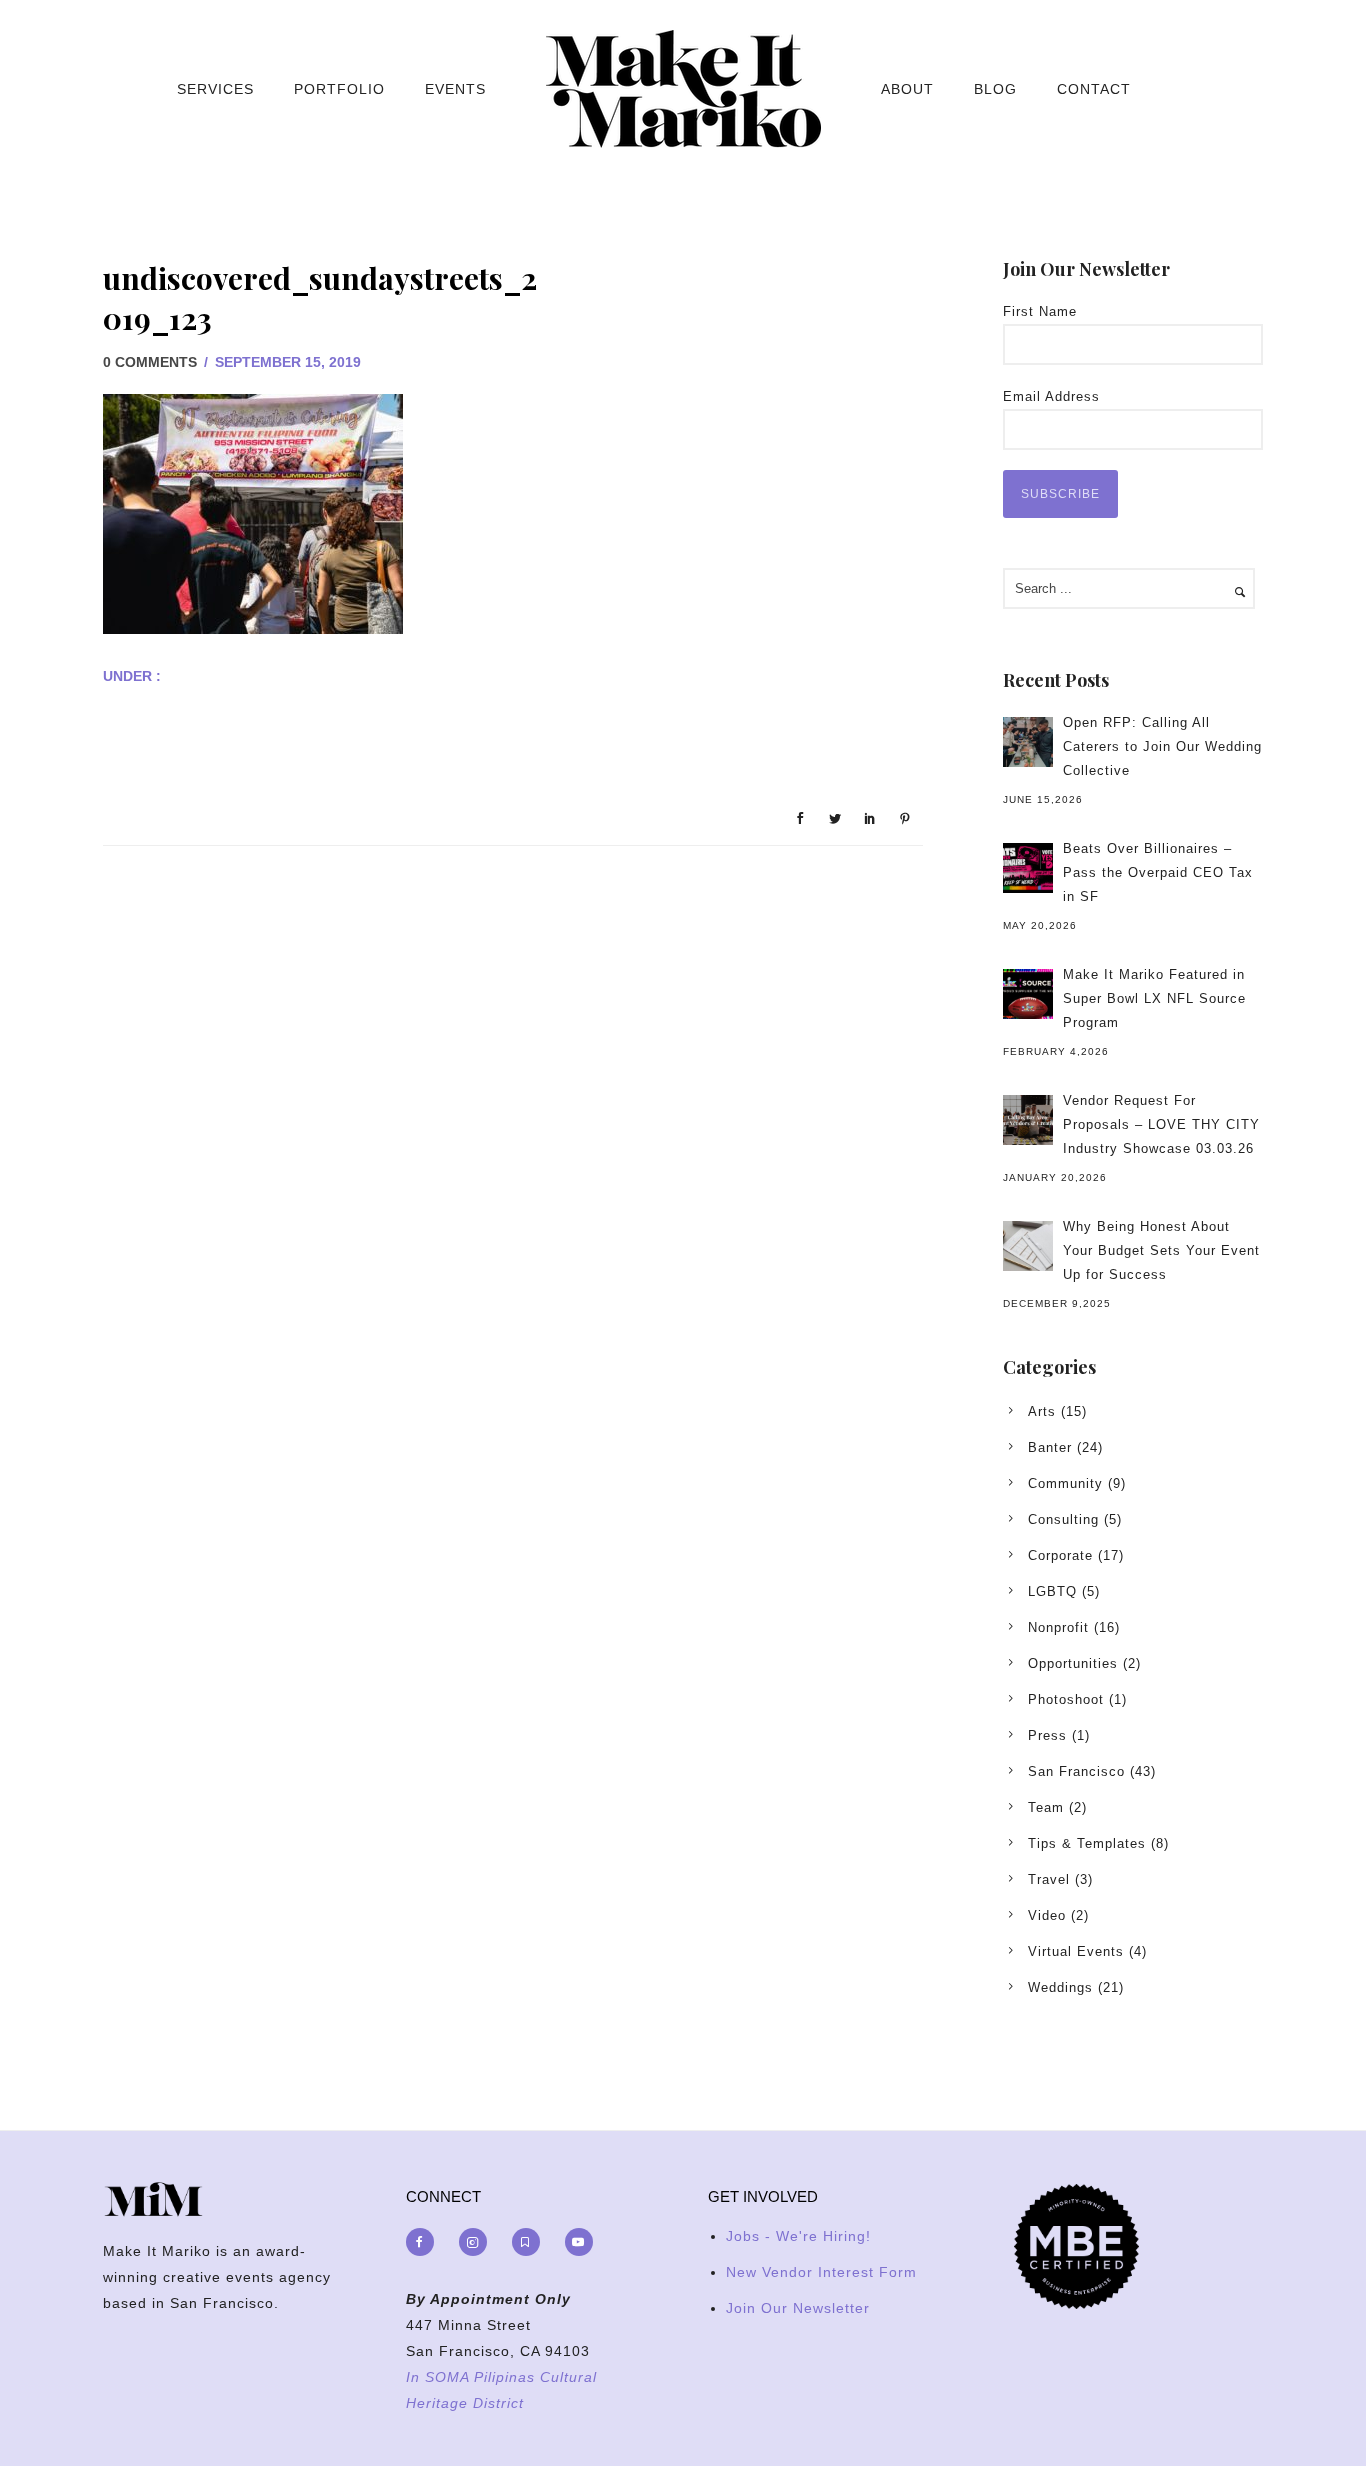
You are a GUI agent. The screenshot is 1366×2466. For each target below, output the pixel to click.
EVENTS (455, 89)
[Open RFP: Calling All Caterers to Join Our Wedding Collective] (1028, 742)
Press (1047, 1735)
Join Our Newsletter (798, 2308)
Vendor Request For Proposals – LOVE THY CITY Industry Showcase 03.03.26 (1161, 1124)
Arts (1042, 1411)
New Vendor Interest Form (821, 2272)
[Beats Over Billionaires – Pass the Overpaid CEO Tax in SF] (1028, 868)
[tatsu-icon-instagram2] (478, 2242)
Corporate (1060, 1555)
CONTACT (1094, 89)
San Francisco (1076, 1771)
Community (1065, 1483)
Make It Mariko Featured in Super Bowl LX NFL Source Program (1154, 998)
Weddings (1060, 1987)
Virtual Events (1076, 1951)
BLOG (995, 89)
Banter (1050, 1447)
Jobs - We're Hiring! (798, 2236)
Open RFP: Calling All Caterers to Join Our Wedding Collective (1162, 746)
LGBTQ (1052, 1591)
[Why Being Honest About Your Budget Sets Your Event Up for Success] (1028, 1246)
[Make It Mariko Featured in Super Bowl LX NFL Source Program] (1028, 994)
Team (1046, 1807)
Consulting (1063, 1519)
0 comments (150, 362)
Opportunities (1073, 1663)
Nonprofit (1058, 1627)
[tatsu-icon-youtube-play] (579, 2242)
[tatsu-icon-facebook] (425, 2242)
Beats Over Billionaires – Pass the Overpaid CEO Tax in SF (1158, 872)
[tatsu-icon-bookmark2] (531, 2242)
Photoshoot (1066, 1699)
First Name (1040, 311)
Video (1047, 1915)
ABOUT (907, 89)
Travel (1049, 1879)
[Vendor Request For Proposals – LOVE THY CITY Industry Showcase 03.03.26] (1028, 1120)
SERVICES (215, 89)
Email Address (1051, 396)
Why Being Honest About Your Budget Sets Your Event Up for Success (1161, 1250)
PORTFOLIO (339, 89)
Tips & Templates (1087, 1843)
